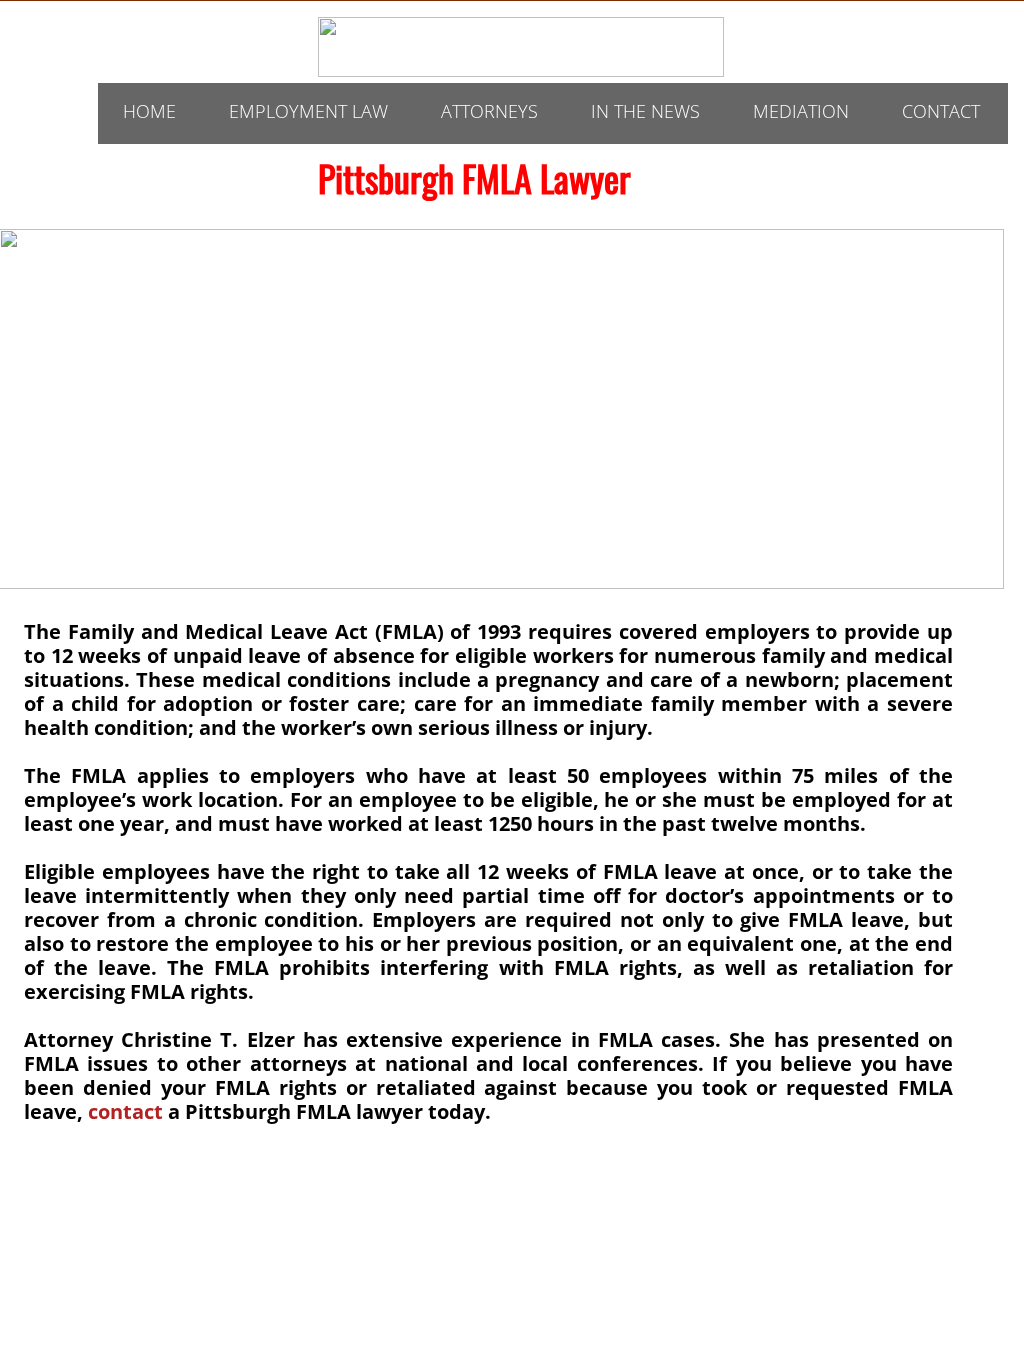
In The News (645, 111)
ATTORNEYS (489, 111)
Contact (941, 111)
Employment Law (308, 111)
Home (149, 111)
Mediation (801, 111)
